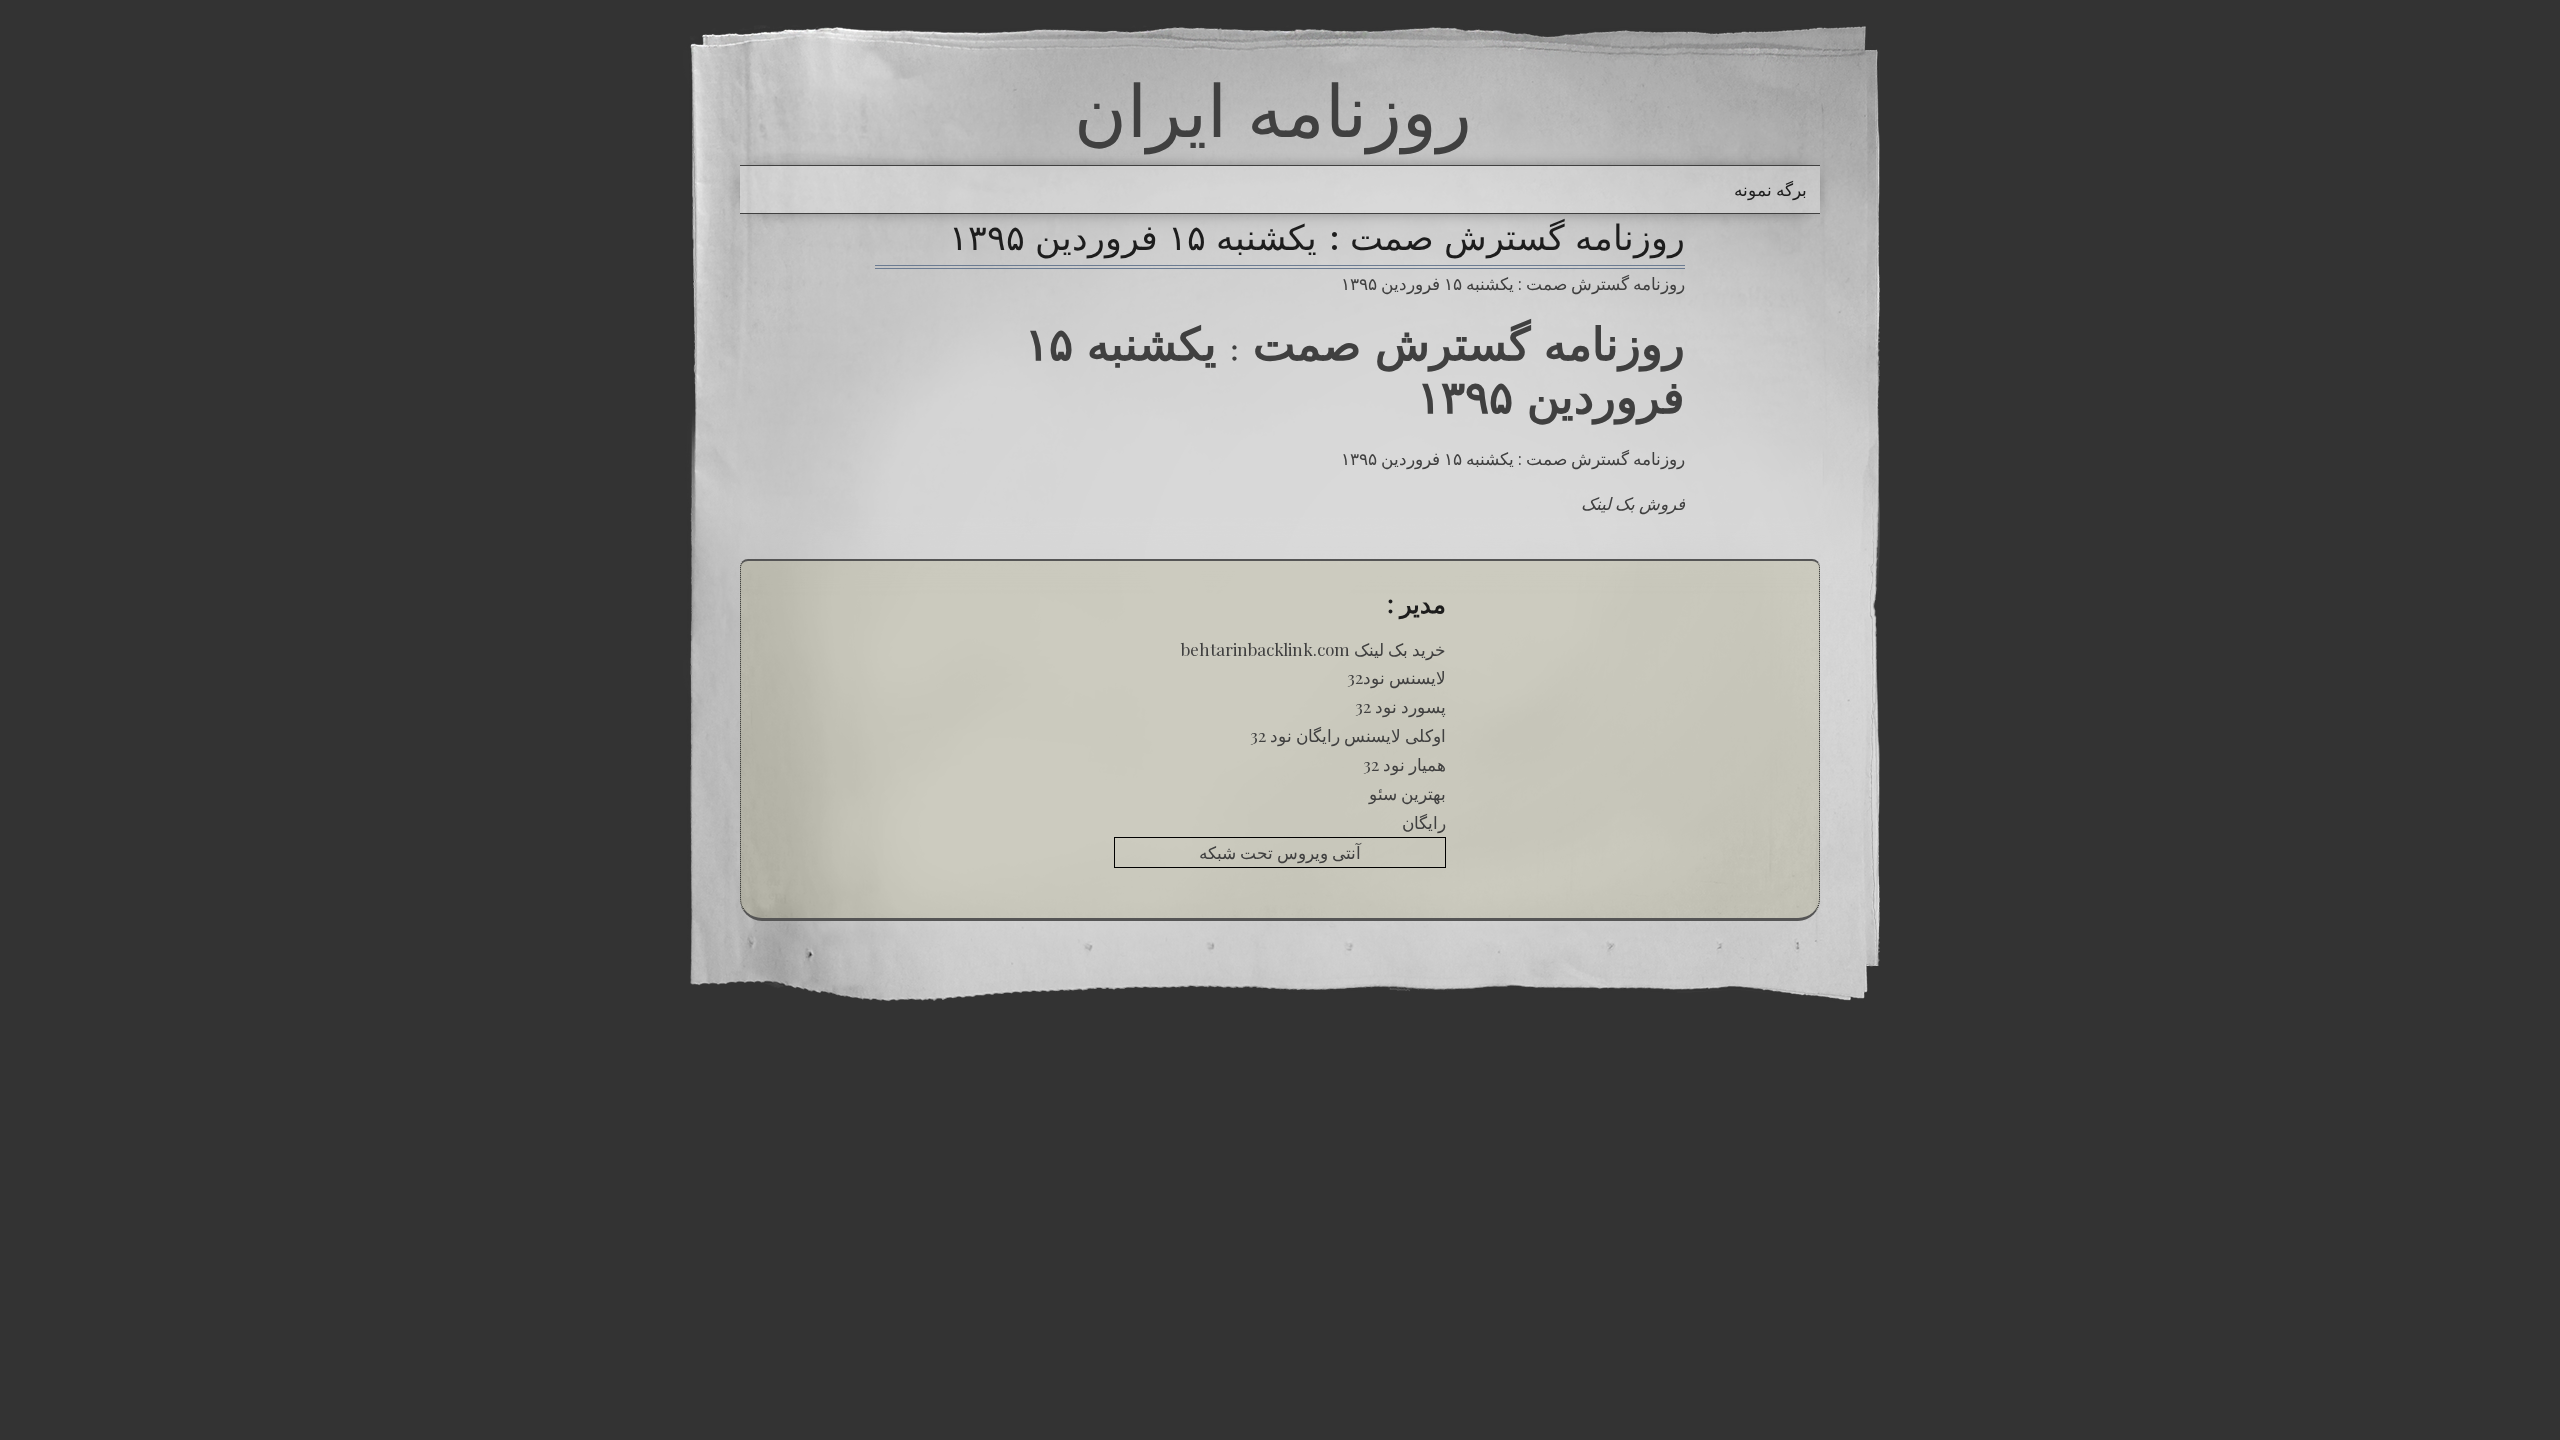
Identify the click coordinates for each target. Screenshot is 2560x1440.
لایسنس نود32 (1396, 677)
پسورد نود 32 (1400, 706)
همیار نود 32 (1404, 764)
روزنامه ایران (1273, 110)
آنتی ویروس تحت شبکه (1280, 852)
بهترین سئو (1407, 793)
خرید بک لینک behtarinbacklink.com (1313, 649)
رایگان (1424, 822)
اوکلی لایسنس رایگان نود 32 (1348, 735)
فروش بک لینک (1633, 503)
